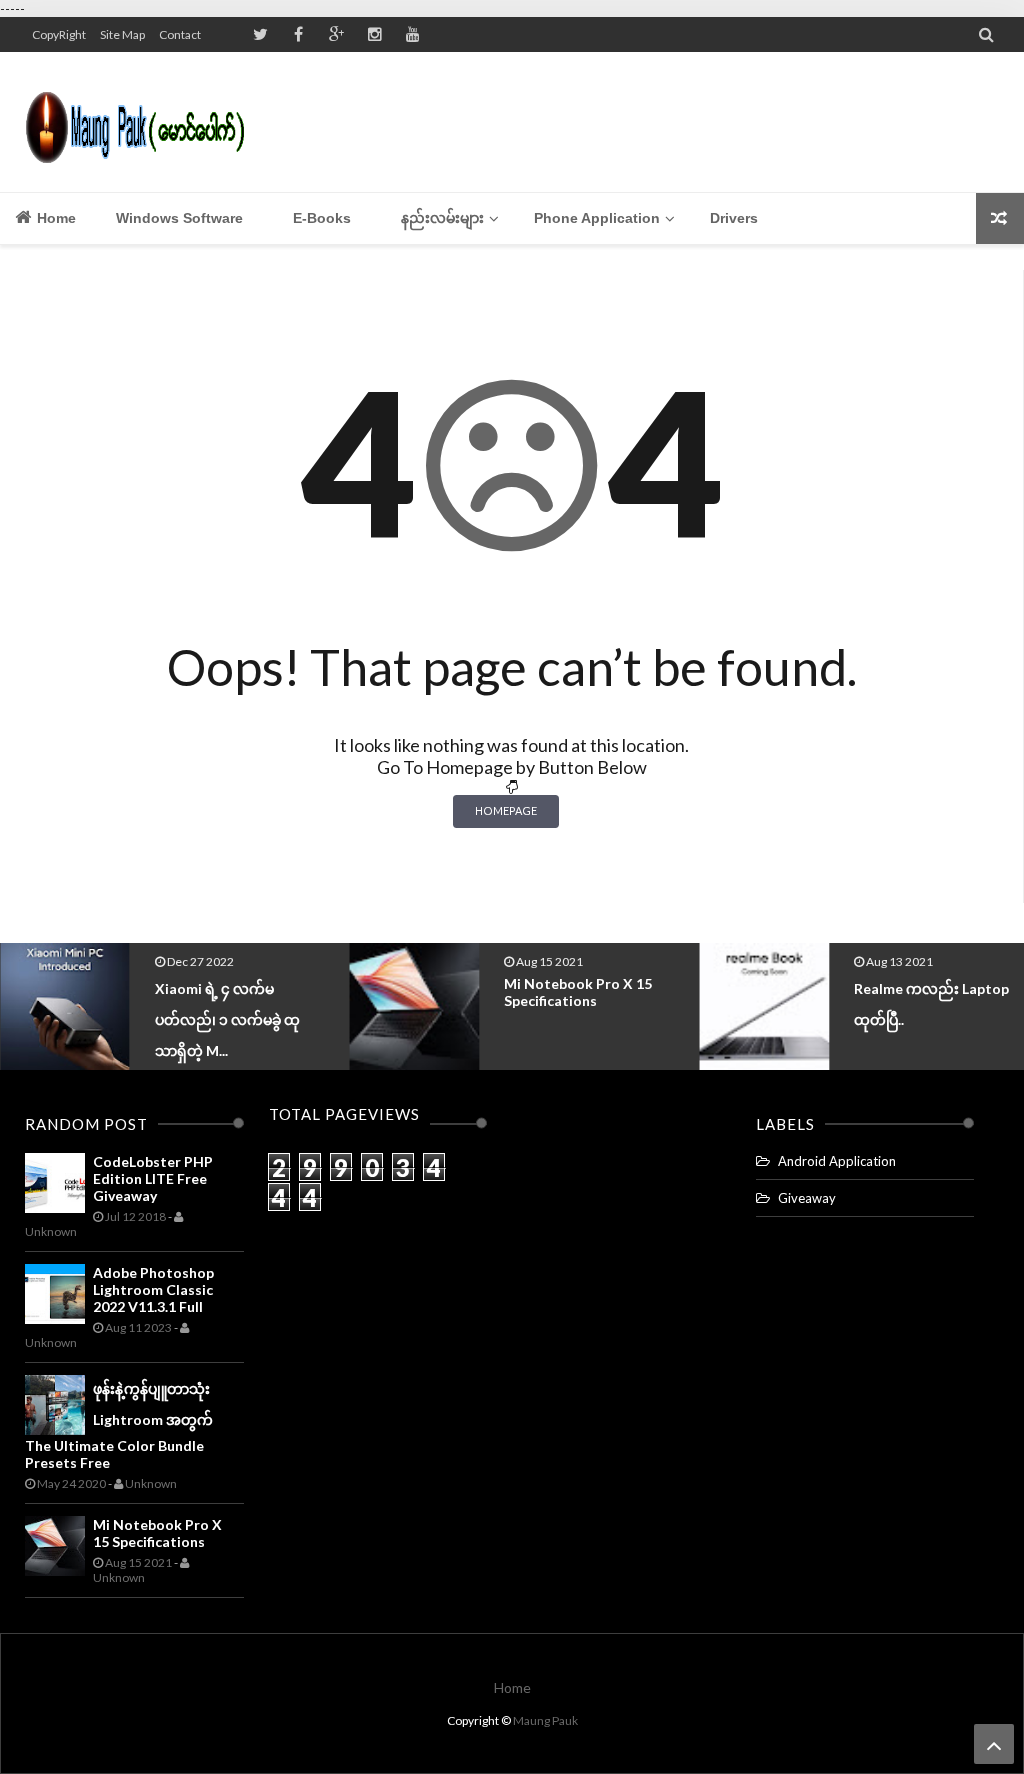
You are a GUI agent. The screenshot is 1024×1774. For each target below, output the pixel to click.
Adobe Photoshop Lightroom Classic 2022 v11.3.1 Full (153, 1289)
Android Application (837, 1161)
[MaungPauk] (142, 122)
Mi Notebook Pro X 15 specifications (578, 992)
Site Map (122, 34)
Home (54, 218)
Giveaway (807, 1198)
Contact (180, 34)
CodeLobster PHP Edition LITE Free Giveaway (153, 1178)
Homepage (506, 810)
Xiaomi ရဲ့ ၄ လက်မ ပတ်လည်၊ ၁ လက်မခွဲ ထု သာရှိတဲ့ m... (227, 1019)
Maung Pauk (545, 1720)
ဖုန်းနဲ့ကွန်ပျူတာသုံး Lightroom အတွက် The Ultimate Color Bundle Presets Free (119, 1425)
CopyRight (59, 34)
